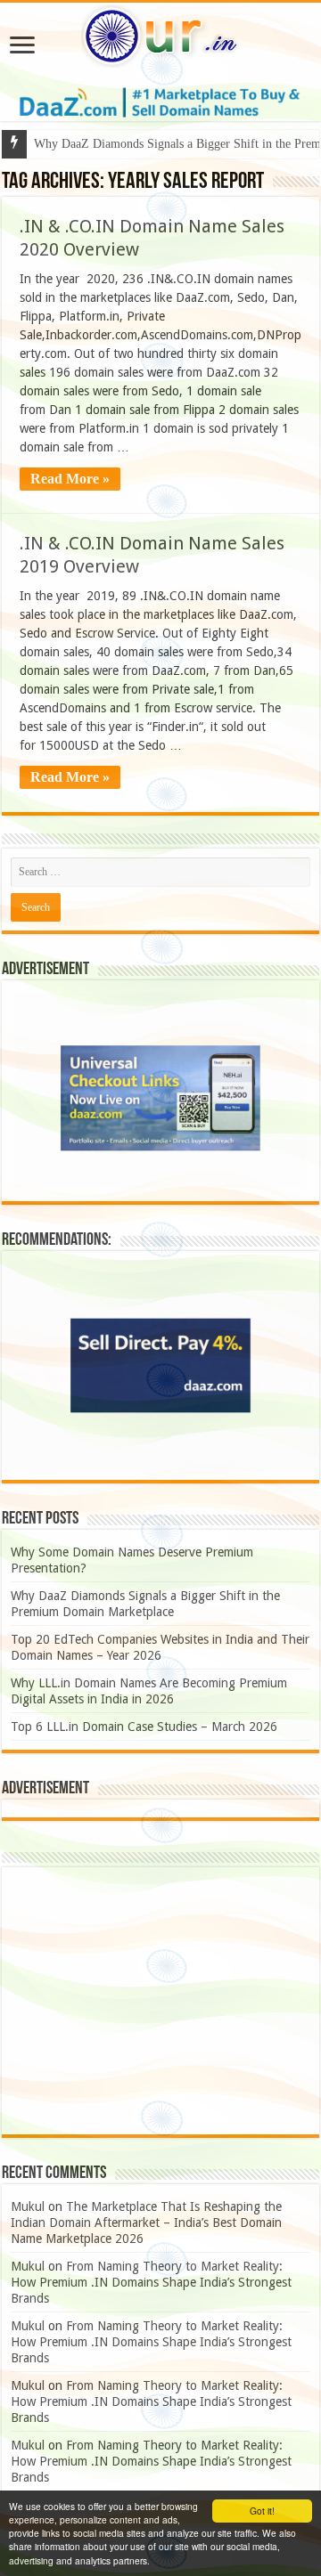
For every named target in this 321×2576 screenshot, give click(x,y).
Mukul (28, 2206)
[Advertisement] (160, 2001)
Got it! (262, 2511)
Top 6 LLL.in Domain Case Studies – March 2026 (144, 1727)
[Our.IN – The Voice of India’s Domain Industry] (160, 33)
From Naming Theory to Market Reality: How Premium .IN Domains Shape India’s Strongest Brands (151, 2282)
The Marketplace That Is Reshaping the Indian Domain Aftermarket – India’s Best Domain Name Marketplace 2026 (146, 2223)
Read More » (70, 479)
